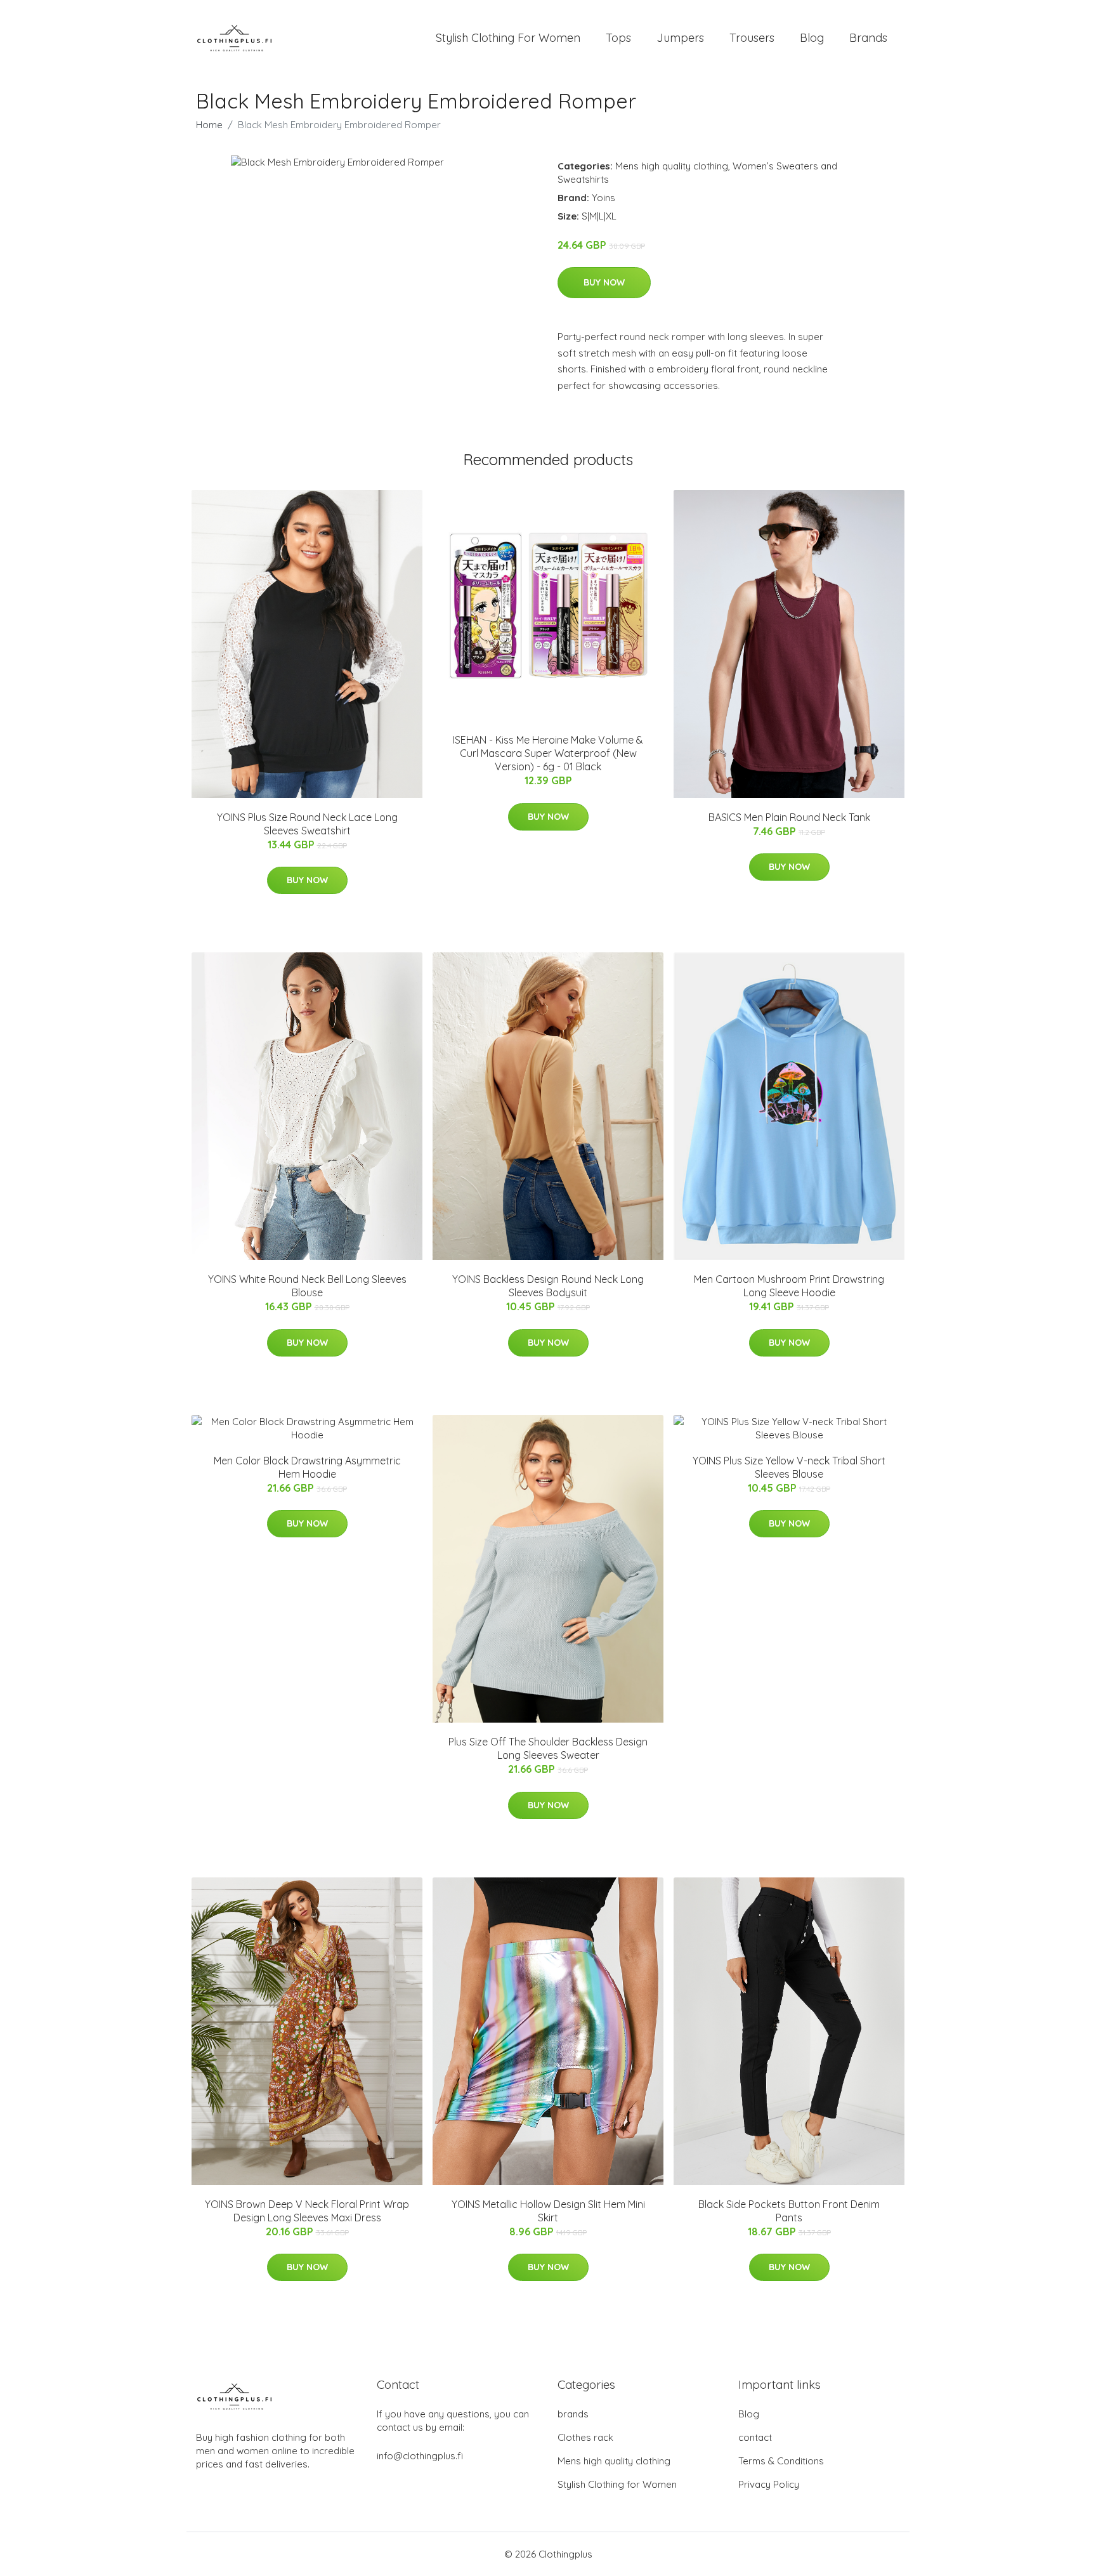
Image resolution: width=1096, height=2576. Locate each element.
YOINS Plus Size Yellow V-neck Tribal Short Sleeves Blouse (789, 1467)
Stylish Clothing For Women (508, 38)
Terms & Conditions (781, 2461)
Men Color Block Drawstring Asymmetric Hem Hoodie (307, 1467)
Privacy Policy (769, 2484)
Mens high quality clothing (672, 166)
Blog (812, 38)
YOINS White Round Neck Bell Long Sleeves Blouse (307, 1286)
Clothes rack (585, 2437)
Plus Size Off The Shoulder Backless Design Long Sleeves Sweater (548, 1748)
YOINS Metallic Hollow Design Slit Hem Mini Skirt (548, 2211)
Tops (618, 38)
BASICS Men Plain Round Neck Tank (789, 817)
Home (209, 125)
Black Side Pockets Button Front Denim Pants (789, 2211)
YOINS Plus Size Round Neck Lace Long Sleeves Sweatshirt (307, 824)
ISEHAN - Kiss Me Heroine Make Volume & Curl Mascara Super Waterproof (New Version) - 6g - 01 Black (548, 753)
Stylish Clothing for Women (617, 2484)
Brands (868, 38)
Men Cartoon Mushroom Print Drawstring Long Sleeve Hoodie (789, 1286)
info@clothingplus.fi (420, 2456)
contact (755, 2437)
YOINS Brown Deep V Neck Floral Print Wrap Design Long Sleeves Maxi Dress (307, 2211)
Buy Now (604, 282)
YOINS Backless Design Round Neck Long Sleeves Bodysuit (548, 1286)
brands (573, 2414)
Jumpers (680, 38)
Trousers (752, 38)
